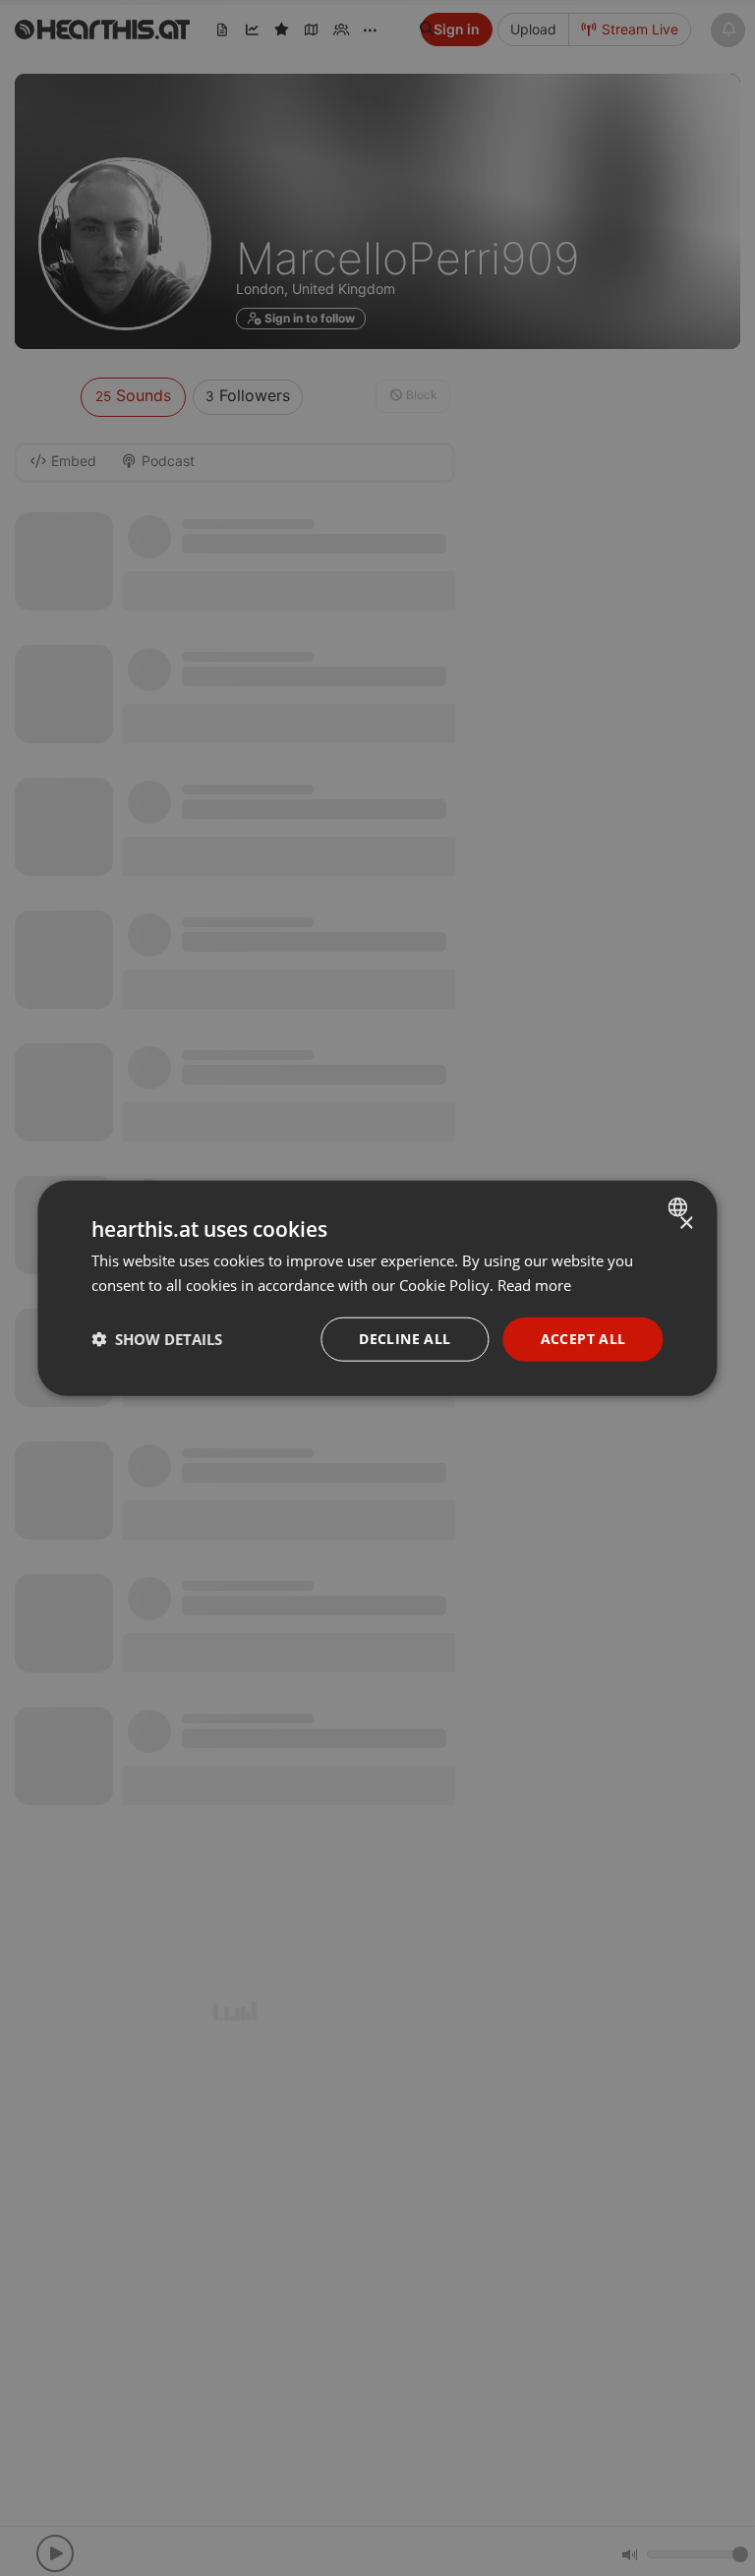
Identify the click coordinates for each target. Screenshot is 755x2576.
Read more (534, 1285)
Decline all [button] (405, 1339)
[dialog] (377, 1288)
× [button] (686, 1224)
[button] (157, 1339)
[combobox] (681, 1207)
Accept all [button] (583, 1339)
